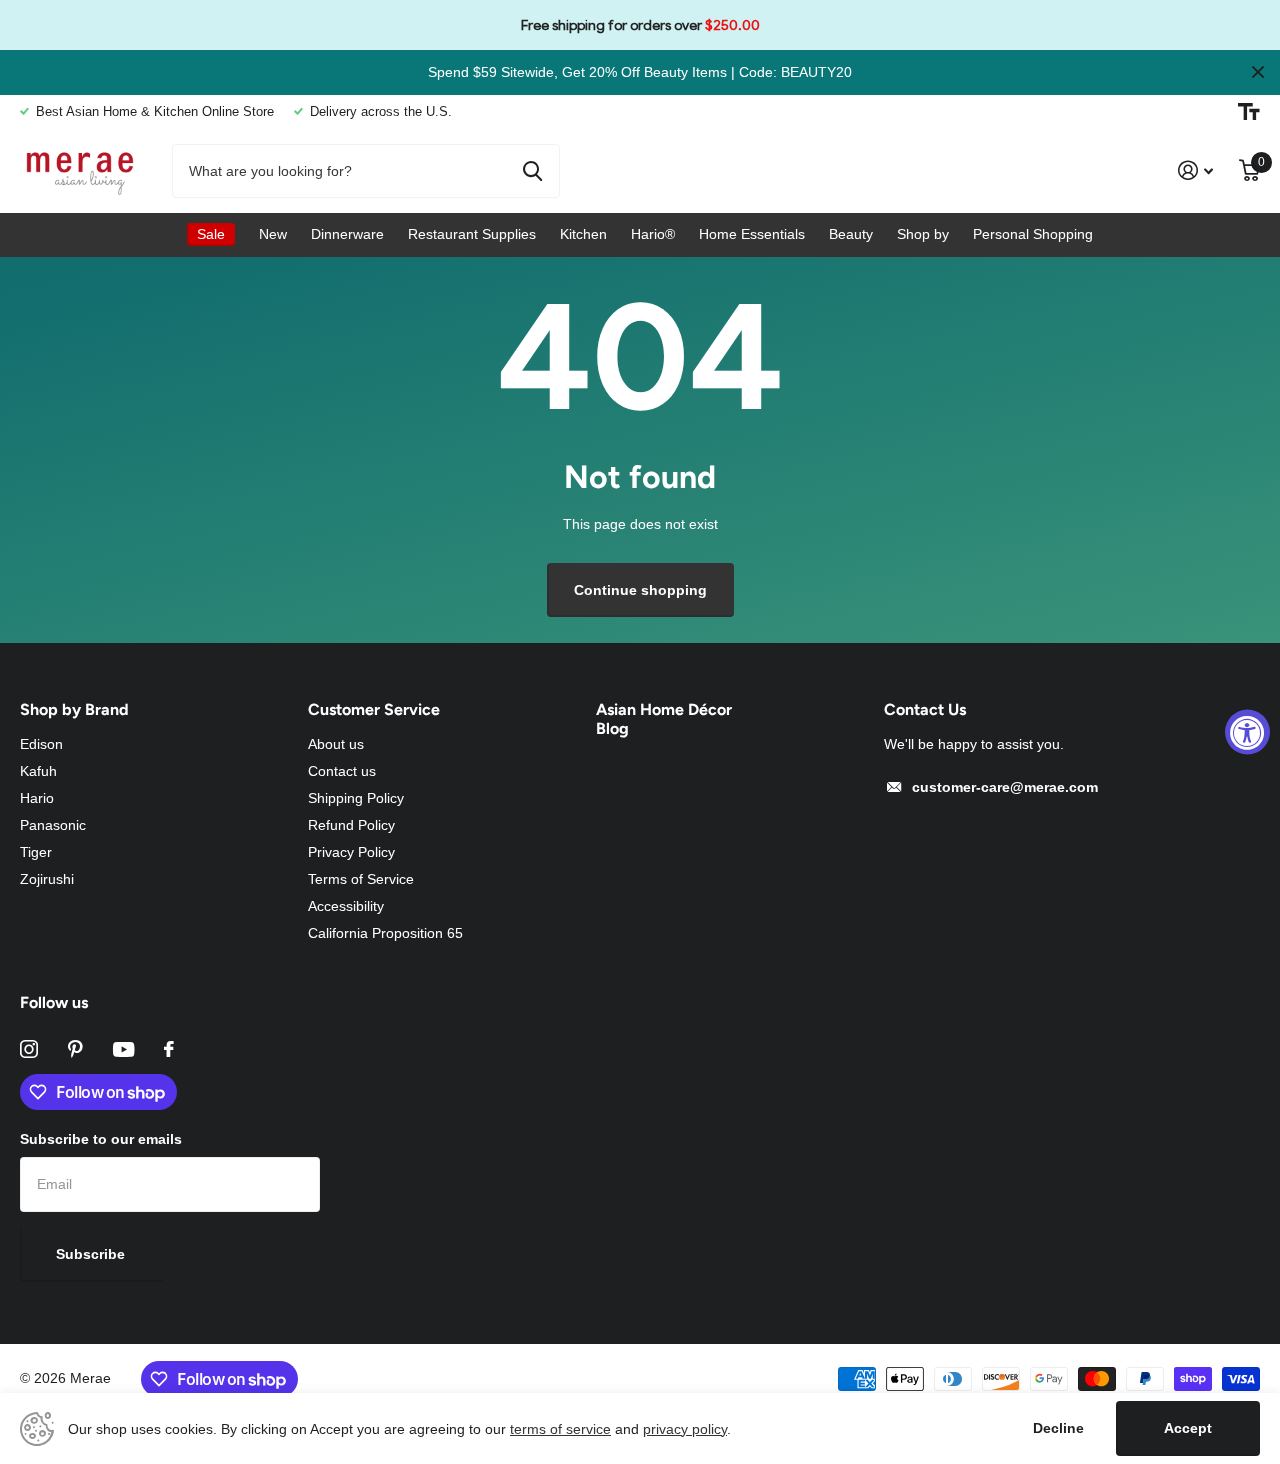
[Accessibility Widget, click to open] (1247, 732)
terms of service (560, 1429)
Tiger (36, 852)
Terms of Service (361, 879)
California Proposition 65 (385, 933)
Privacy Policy (351, 852)
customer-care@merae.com (1005, 787)
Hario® (653, 234)
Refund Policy (351, 825)
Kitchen (583, 234)
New (273, 234)
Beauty (851, 234)
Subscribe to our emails (101, 1139)
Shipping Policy (356, 798)
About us (336, 744)
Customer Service (374, 709)
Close (1258, 72)
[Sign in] (1195, 170)
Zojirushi (47, 879)
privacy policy (685, 1429)
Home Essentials (752, 234)
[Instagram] (29, 1049)
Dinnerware (347, 234)
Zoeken (532, 171)
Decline (1058, 1428)
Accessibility (346, 906)
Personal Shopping (1033, 234)
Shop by (923, 234)
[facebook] (169, 1049)
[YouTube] (123, 1049)
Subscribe (92, 1254)
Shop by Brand (74, 709)
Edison (41, 744)
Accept (1188, 1428)
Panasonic (53, 825)
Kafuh (38, 771)
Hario (37, 798)
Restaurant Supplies (472, 234)
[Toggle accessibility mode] (1249, 112)
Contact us (342, 771)
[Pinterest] (75, 1049)
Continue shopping (640, 590)
